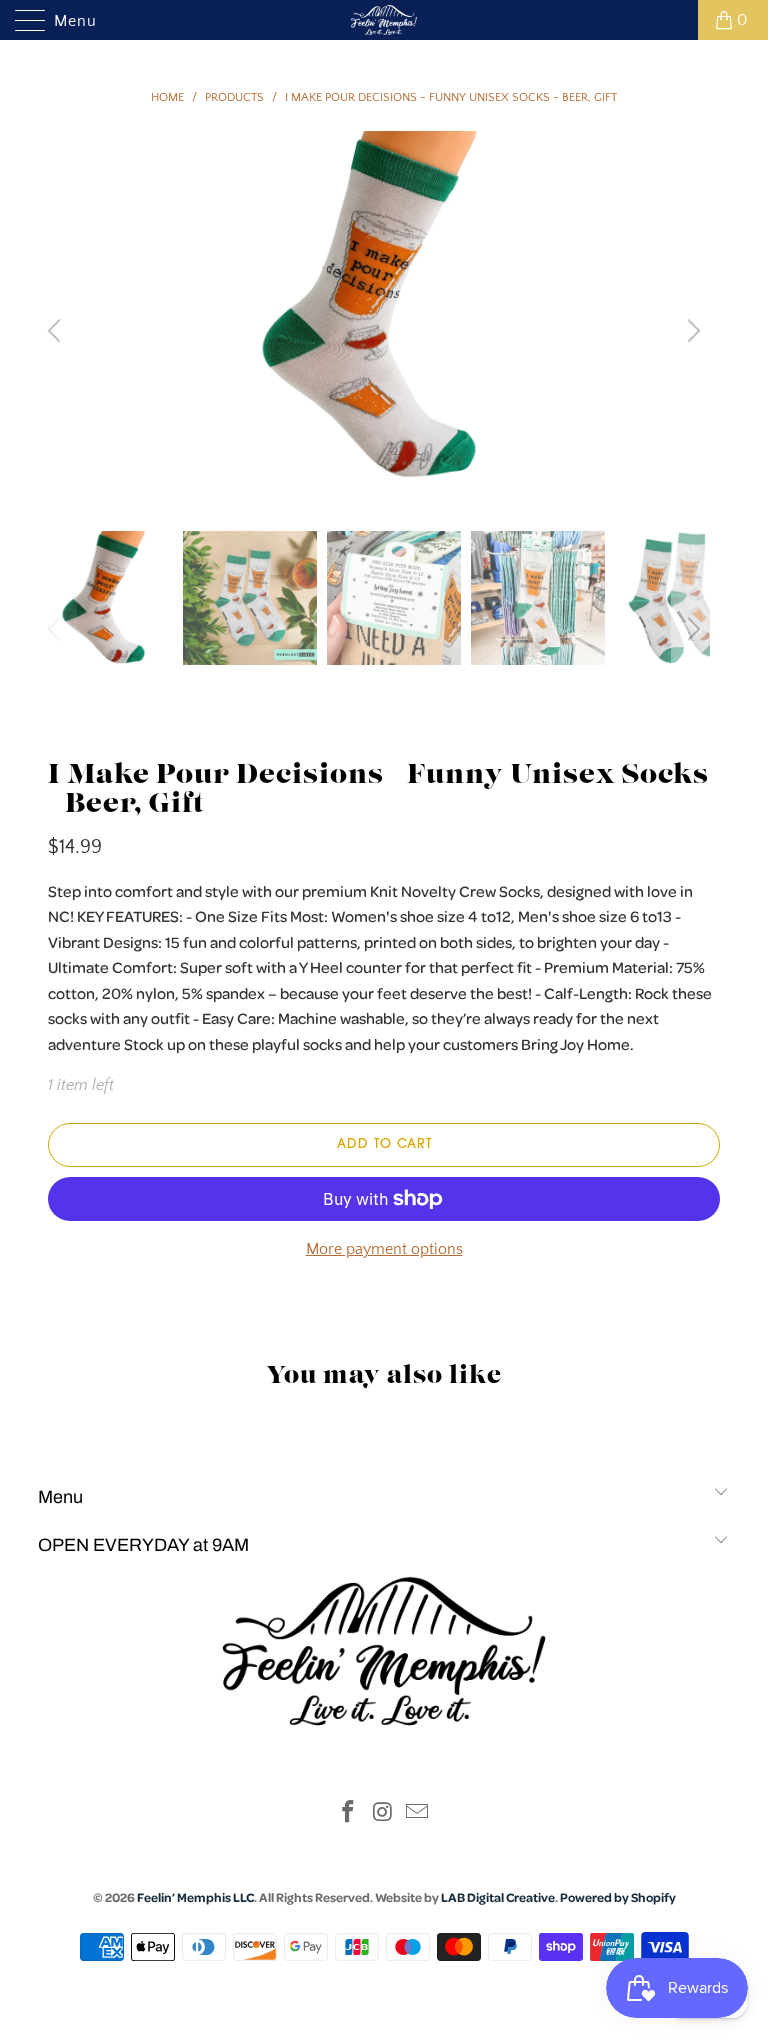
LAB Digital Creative (498, 1897)
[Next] (691, 331)
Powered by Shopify (618, 1897)
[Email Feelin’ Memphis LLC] (418, 1814)
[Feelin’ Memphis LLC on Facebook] (348, 1814)
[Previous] (57, 331)
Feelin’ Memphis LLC (195, 1897)
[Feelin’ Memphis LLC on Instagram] (383, 1814)
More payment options (384, 1249)
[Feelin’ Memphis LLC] (384, 20)
